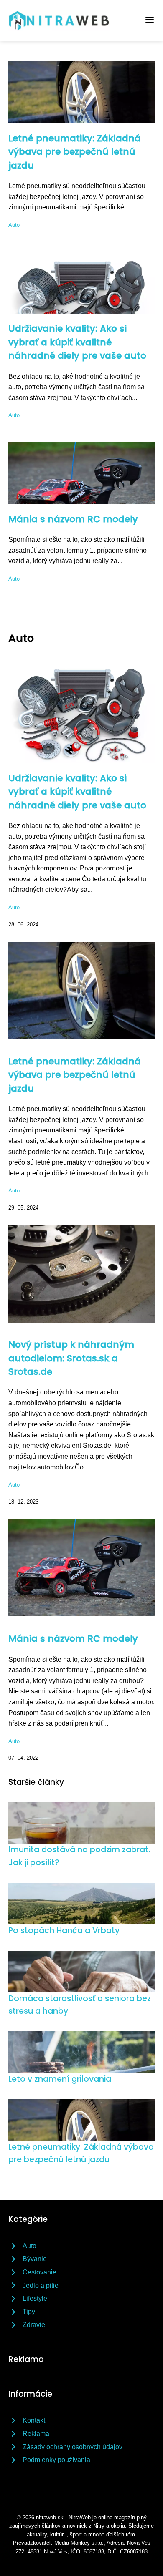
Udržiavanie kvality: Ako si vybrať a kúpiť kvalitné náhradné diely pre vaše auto (77, 342)
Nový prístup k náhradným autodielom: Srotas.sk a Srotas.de (71, 1358)
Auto (14, 225)
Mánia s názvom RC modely (73, 519)
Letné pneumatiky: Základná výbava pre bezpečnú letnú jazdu (75, 152)
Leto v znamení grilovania (60, 2079)
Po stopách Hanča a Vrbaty (64, 1931)
